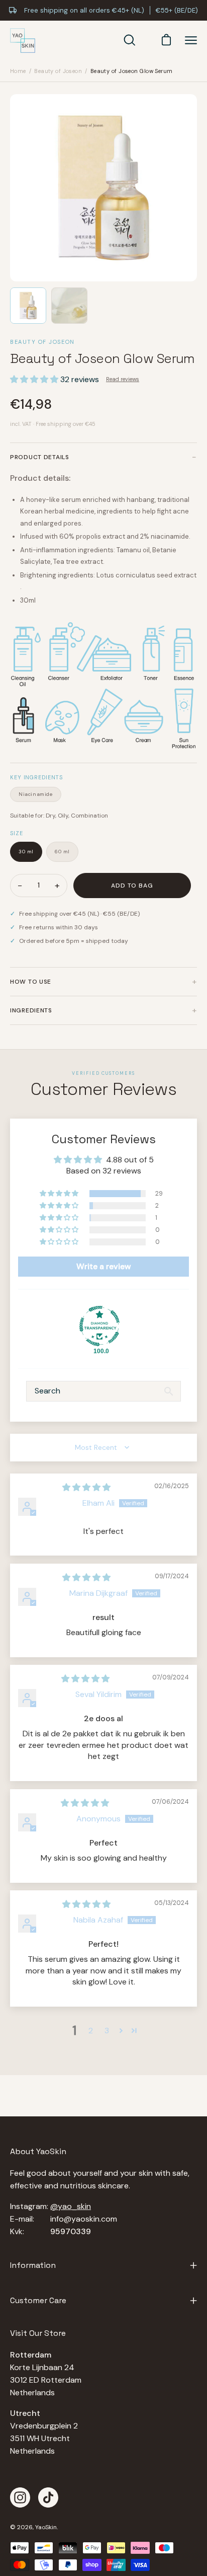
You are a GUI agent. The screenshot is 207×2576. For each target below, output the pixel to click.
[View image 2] (69, 306)
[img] (86, 1487)
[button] (35, 379)
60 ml (62, 852)
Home (18, 71)
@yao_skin (71, 2206)
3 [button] (107, 2031)
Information (33, 2265)
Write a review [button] (104, 1266)
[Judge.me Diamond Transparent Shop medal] (99, 1326)
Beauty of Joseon (58, 71)
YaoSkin (46, 2527)
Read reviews (123, 379)
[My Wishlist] (146, 40)
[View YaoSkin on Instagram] (20, 2497)
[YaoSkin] (23, 41)
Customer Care (38, 2300)
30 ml (26, 852)
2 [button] (91, 2031)
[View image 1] (28, 306)
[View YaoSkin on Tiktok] (48, 2497)
